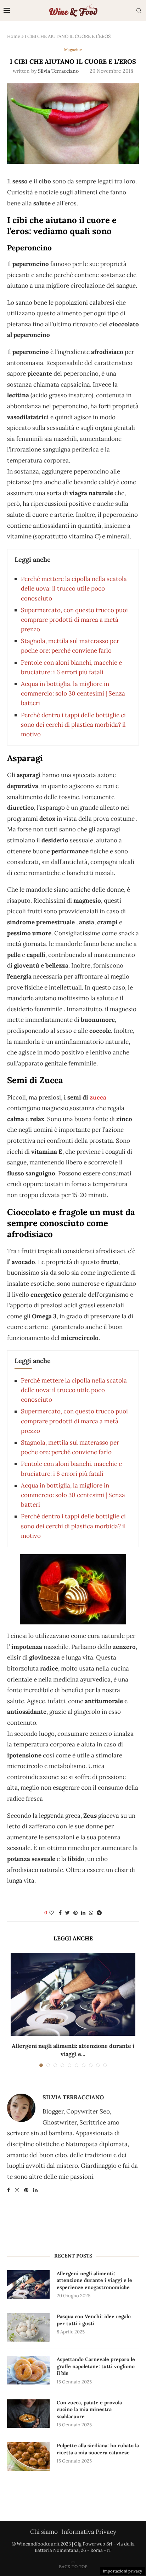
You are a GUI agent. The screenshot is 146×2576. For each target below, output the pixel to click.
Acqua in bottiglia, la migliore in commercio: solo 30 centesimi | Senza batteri (73, 693)
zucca (98, 1097)
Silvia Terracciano (58, 71)
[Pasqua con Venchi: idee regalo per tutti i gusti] (28, 2327)
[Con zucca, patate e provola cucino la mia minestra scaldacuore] (28, 2414)
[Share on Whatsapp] (91, 1913)
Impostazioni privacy (122, 2571)
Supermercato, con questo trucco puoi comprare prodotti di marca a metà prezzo (74, 620)
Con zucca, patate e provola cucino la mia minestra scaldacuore (89, 2409)
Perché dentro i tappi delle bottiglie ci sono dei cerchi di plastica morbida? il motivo (73, 725)
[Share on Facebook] (60, 1913)
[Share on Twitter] (68, 1913)
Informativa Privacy (89, 2532)
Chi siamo (44, 2532)
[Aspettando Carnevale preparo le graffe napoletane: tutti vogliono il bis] (28, 2370)
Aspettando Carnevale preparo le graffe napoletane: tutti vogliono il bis (96, 2366)
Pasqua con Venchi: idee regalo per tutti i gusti (94, 2320)
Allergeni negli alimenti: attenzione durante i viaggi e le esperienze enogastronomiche (94, 2280)
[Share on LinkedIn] (83, 1913)
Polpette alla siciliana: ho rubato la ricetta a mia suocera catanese (98, 2449)
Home (14, 36)
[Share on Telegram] (99, 1913)
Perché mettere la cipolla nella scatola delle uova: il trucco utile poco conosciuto (74, 588)
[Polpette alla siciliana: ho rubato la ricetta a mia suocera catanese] (28, 2456)
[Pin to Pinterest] (75, 1913)
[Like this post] (51, 1913)
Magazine (73, 50)
